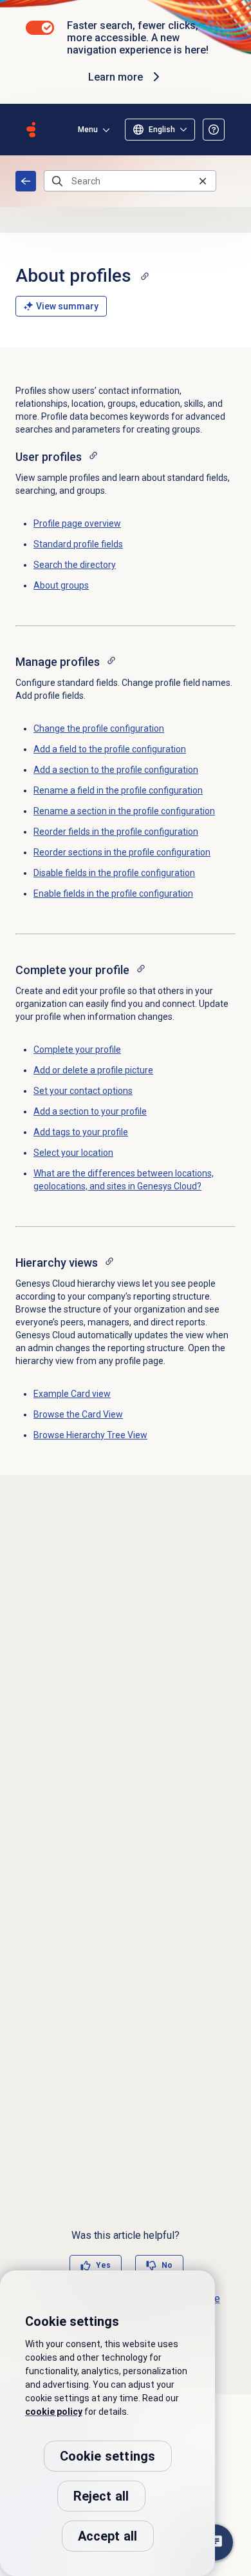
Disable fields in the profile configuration (114, 873)
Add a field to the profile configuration (110, 749)
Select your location (73, 1153)
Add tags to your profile (81, 1132)
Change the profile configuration (99, 728)
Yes (103, 2265)
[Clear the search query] (203, 181)
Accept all (108, 2536)
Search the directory (75, 565)
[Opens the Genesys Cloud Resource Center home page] (31, 130)
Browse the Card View (78, 1414)
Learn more (116, 77)
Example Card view (72, 1394)
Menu (88, 130)
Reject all (101, 2496)
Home (26, 181)
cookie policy (54, 2412)
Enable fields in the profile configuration (113, 893)
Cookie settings (108, 2456)
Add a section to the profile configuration (116, 770)
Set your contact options (83, 1091)
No (167, 2265)
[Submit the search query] (57, 181)
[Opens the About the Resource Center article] (214, 130)
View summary (67, 306)
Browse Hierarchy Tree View (90, 1435)
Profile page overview (77, 523)
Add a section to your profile (90, 1111)
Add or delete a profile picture (93, 1070)
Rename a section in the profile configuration (124, 811)
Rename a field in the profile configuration (118, 790)
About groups (61, 585)
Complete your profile (77, 1049)
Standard (78, 544)
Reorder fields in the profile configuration (116, 832)
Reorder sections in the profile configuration (122, 852)
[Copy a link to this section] (145, 276)
